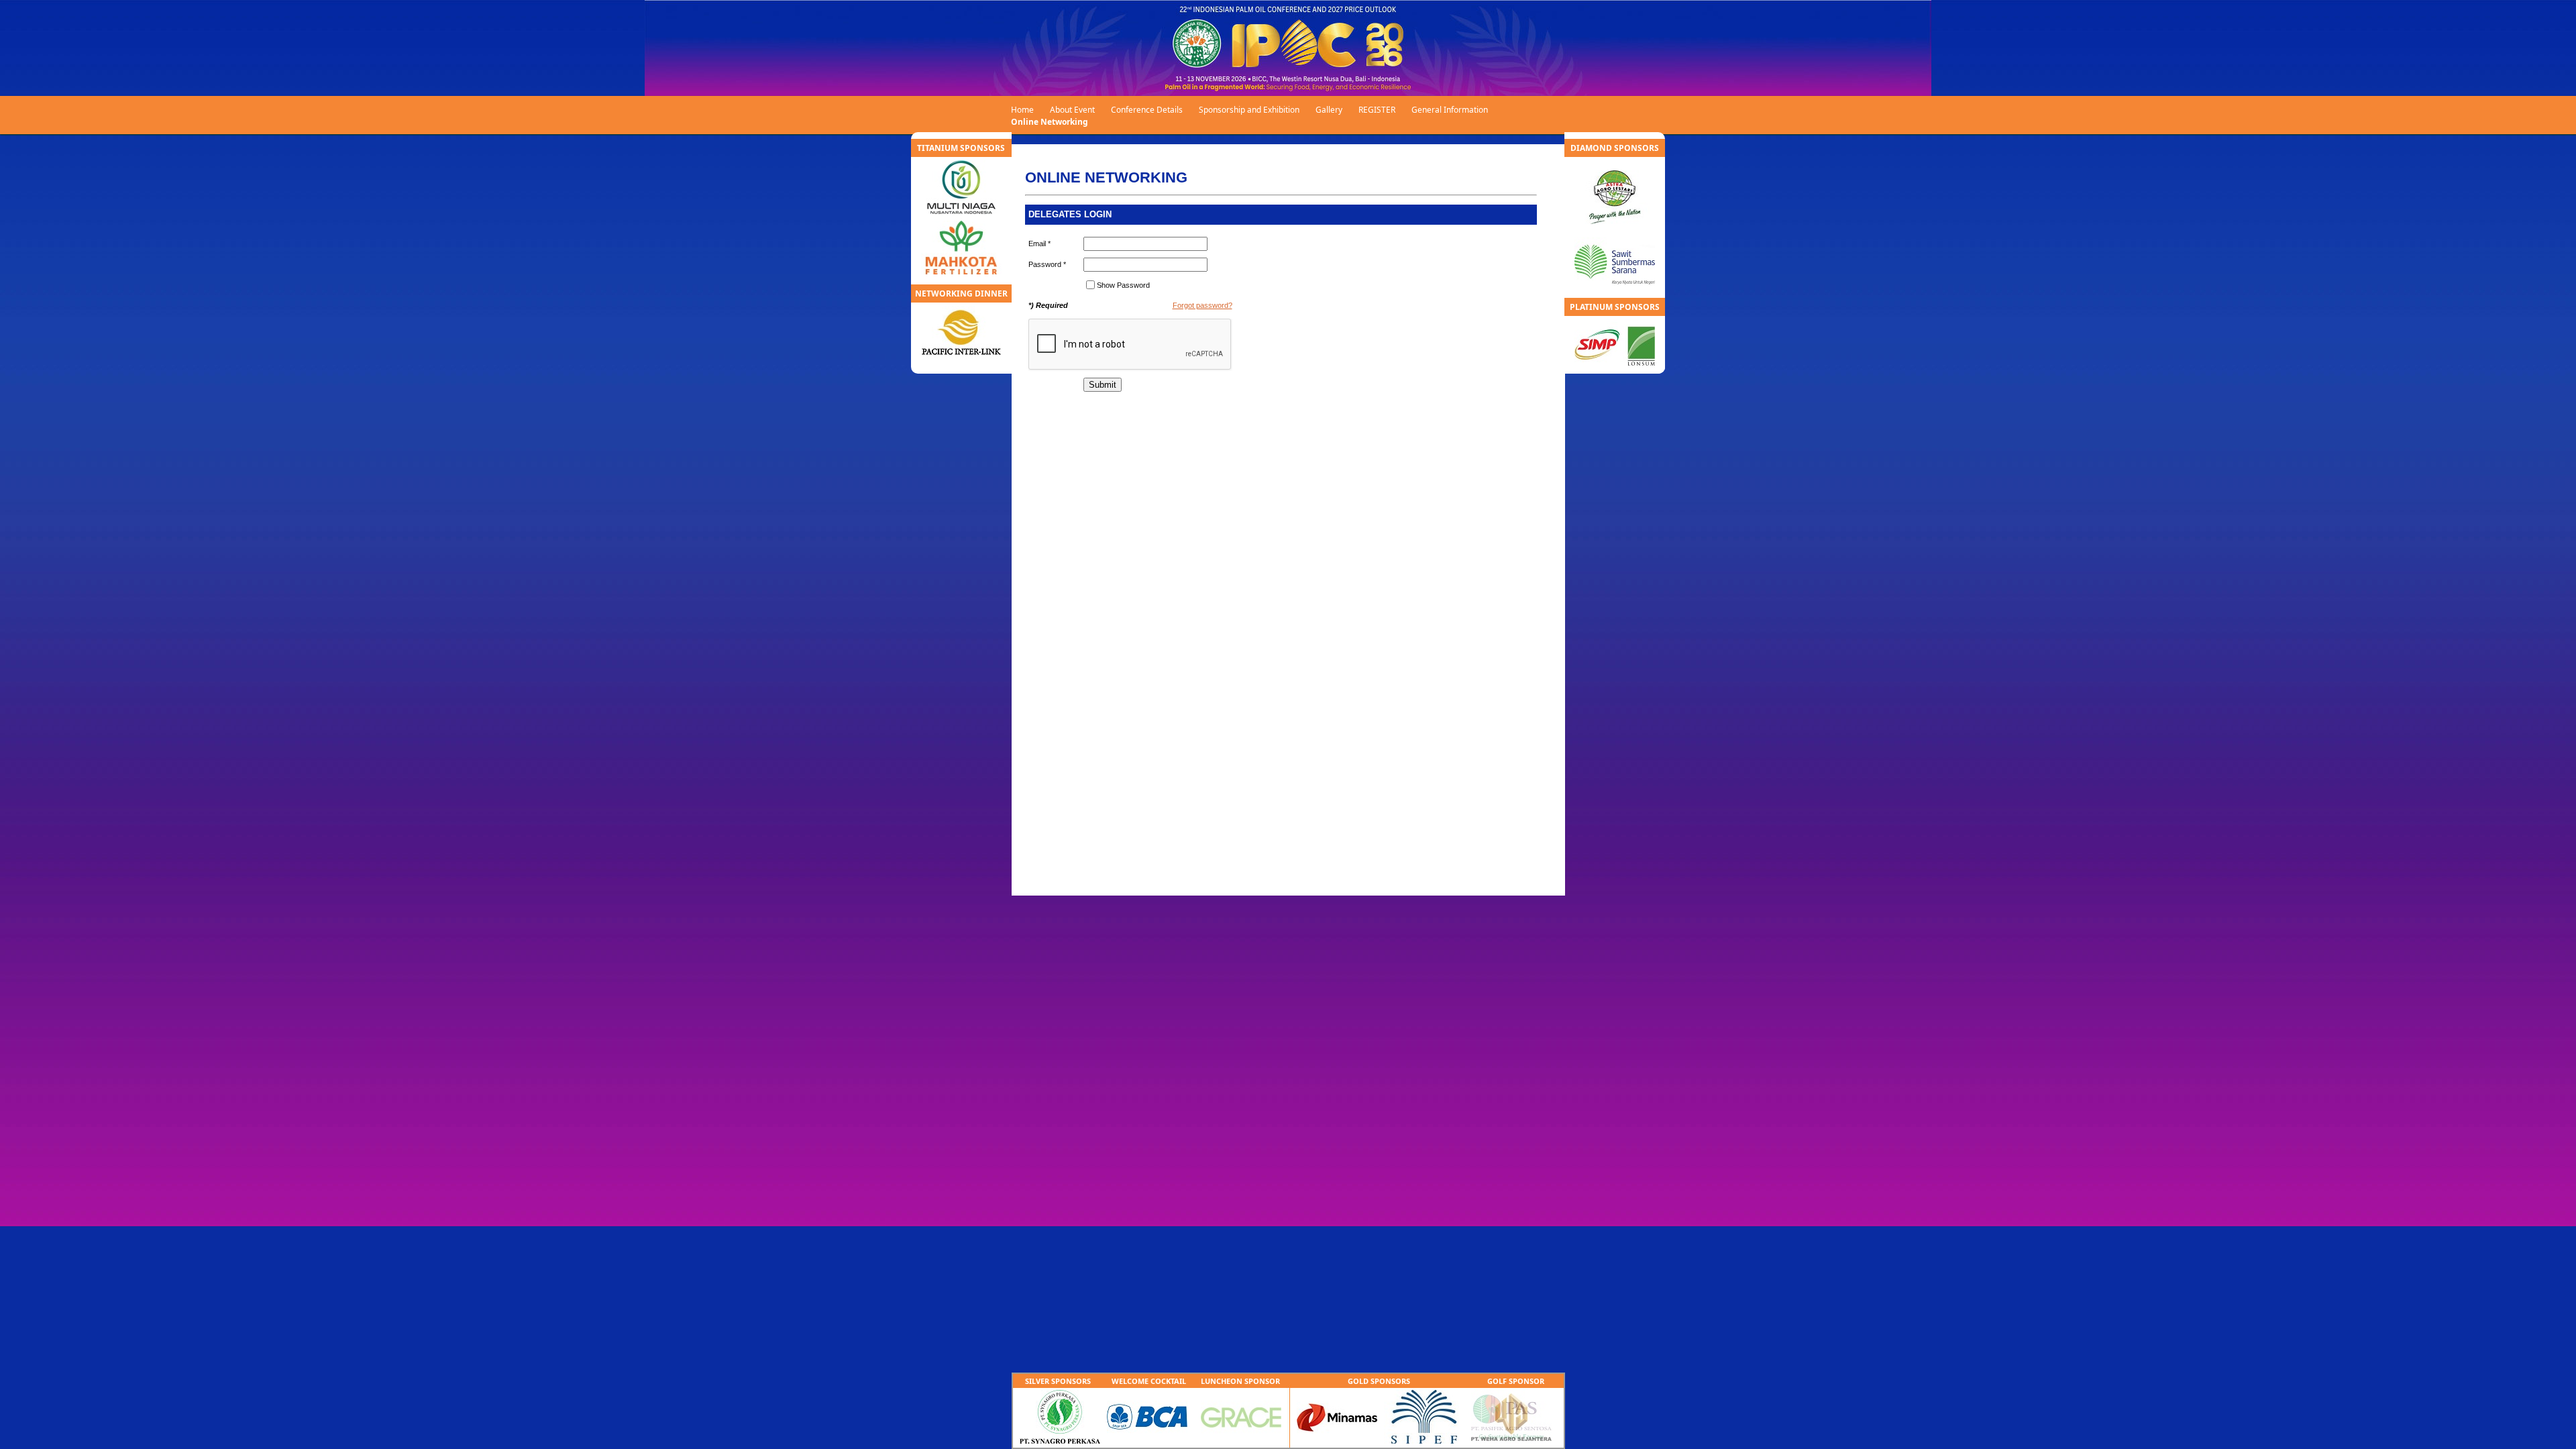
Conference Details (1147, 110)
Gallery (1329, 110)
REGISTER (1377, 110)
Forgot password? (1202, 305)
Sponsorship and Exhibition (1249, 110)
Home (1022, 110)
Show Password (1123, 285)
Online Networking (1050, 122)
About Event (1072, 110)
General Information (1450, 110)
